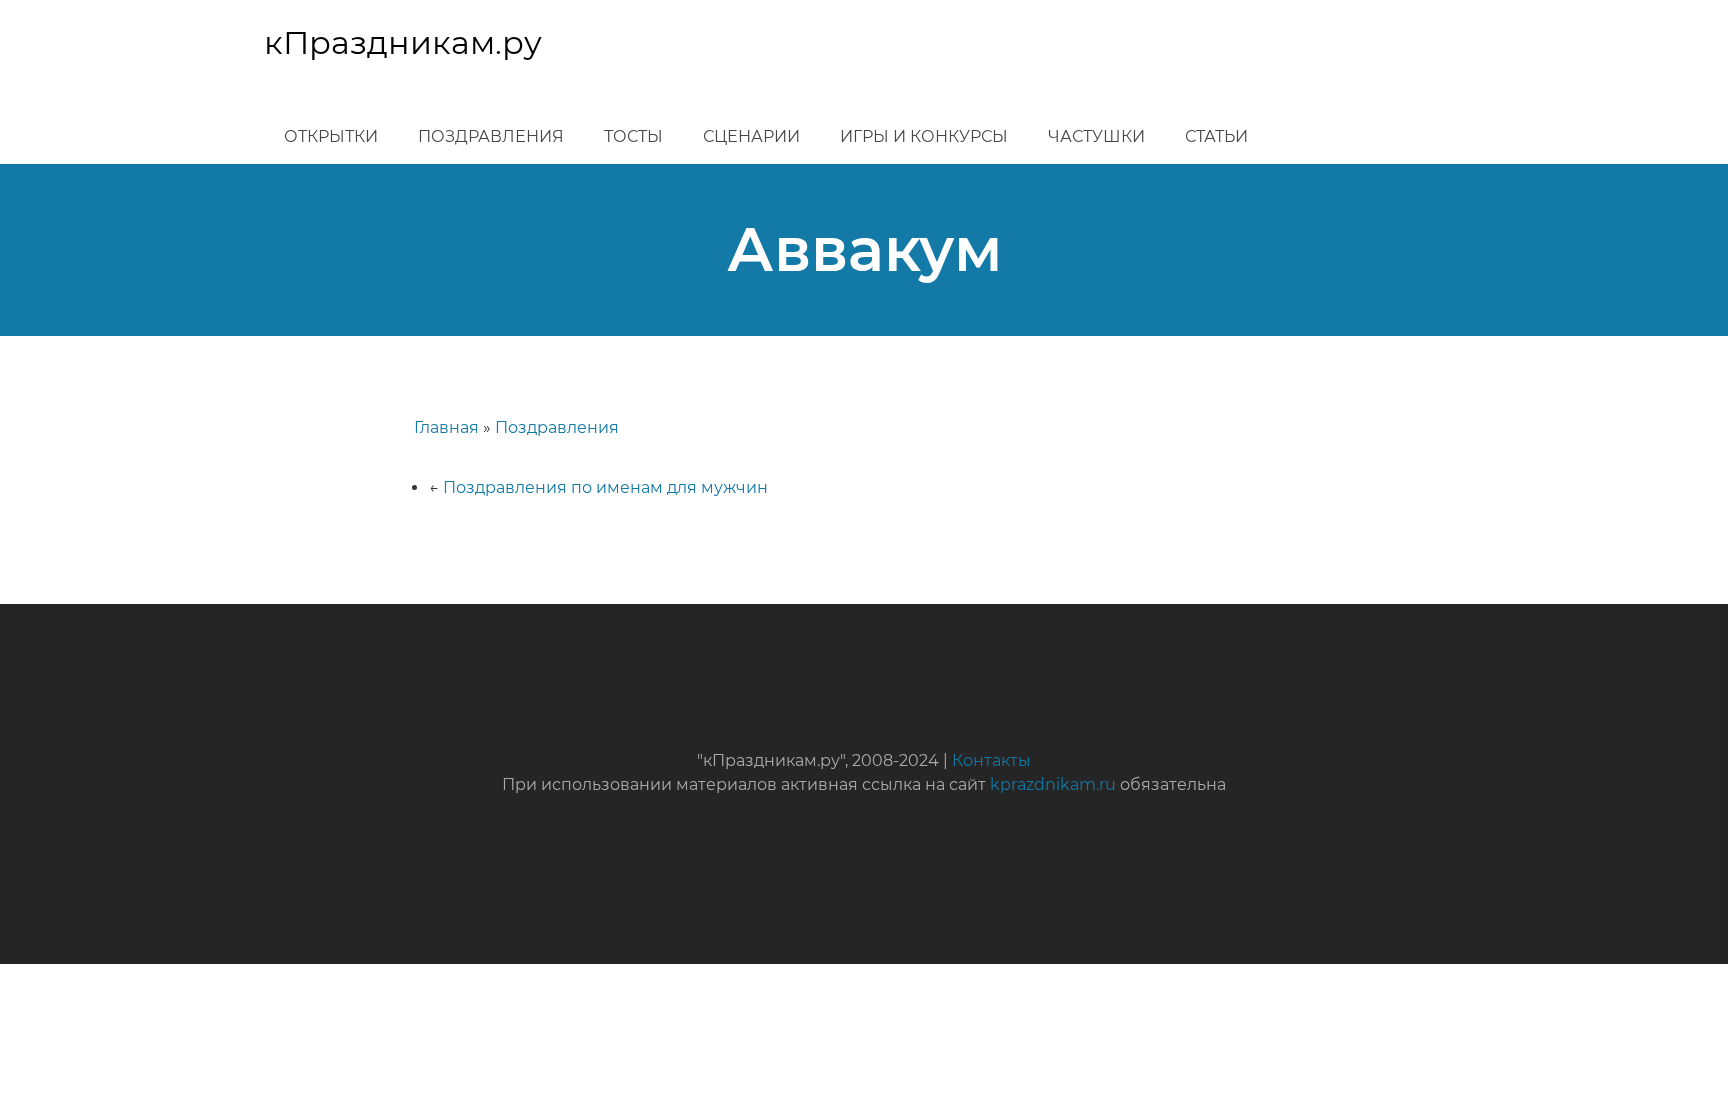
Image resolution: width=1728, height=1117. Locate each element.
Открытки (331, 136)
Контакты (991, 760)
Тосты (633, 136)
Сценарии (751, 136)
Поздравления (491, 136)
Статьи (1216, 136)
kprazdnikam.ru (1053, 784)
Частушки (1096, 136)
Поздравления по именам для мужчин (605, 487)
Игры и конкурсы (924, 136)
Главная (446, 427)
